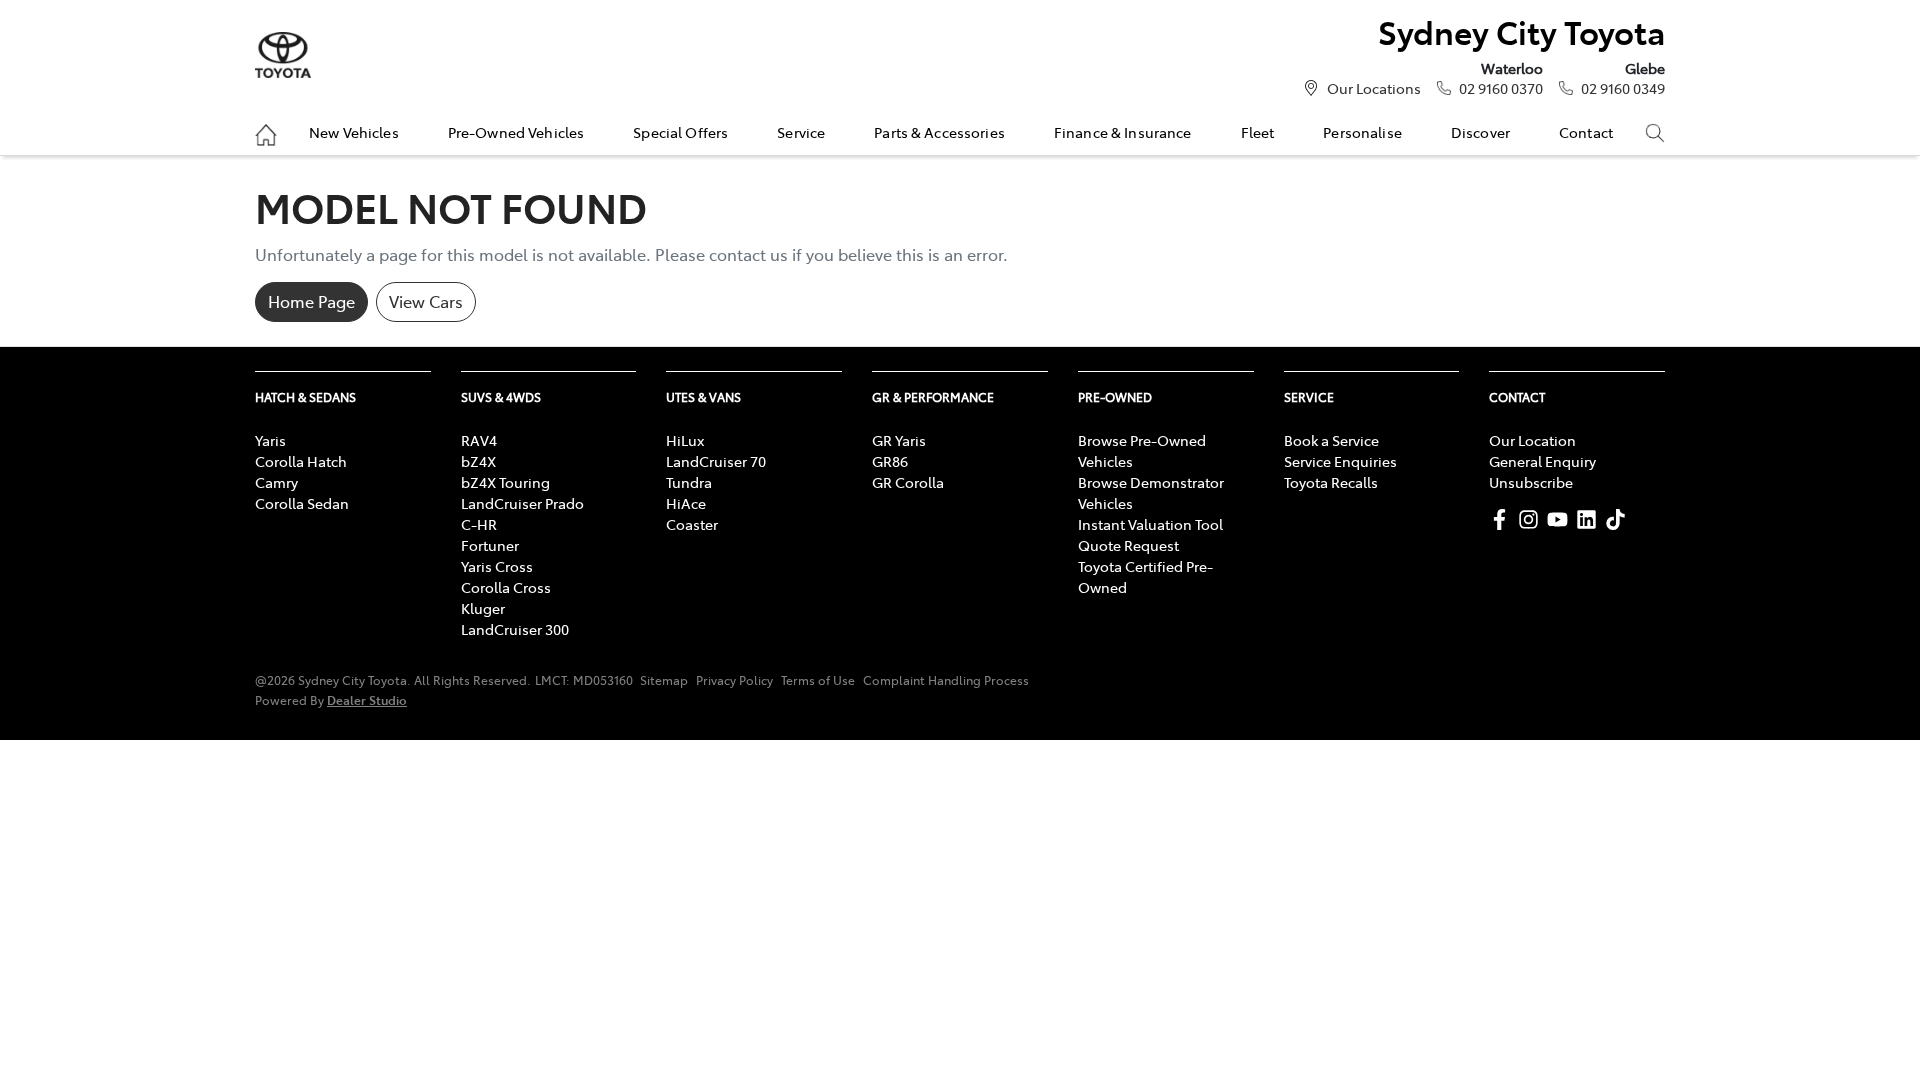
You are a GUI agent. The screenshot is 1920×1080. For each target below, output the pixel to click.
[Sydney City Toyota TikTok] (1619, 519)
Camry (276, 482)
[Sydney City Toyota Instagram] (1532, 519)
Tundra (689, 482)
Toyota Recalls (1331, 482)
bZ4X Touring (505, 482)
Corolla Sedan (302, 503)
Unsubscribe (1531, 482)
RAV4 (479, 440)
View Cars (426, 301)
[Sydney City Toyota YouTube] (1561, 519)
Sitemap (664, 680)
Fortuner (490, 545)
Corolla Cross (506, 587)
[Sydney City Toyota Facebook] (1503, 519)
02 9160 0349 (1623, 88)
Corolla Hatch (301, 461)
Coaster (692, 524)
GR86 (890, 461)
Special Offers (680, 132)
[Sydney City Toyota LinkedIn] (1590, 519)
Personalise (1362, 132)
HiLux (685, 440)
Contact (1586, 132)
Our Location (1532, 440)
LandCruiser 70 (716, 461)
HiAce (686, 503)
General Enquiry (1542, 461)
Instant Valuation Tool (1150, 524)
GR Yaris (899, 440)
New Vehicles (354, 132)
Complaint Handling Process (946, 680)
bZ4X (478, 461)
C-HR (479, 524)
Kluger (483, 608)
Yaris (270, 440)
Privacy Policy (734, 680)
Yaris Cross (497, 566)
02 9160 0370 (1501, 88)
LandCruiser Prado (522, 503)
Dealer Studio (367, 699)
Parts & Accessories (939, 132)
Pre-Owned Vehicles (516, 132)
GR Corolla (908, 482)
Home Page (311, 301)
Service (801, 132)
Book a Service (1331, 440)
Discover (1480, 132)
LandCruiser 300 (515, 629)
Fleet (1258, 132)
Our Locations (1374, 88)
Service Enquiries (1340, 461)
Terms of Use (818, 680)
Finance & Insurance (1123, 132)
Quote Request (1128, 545)
